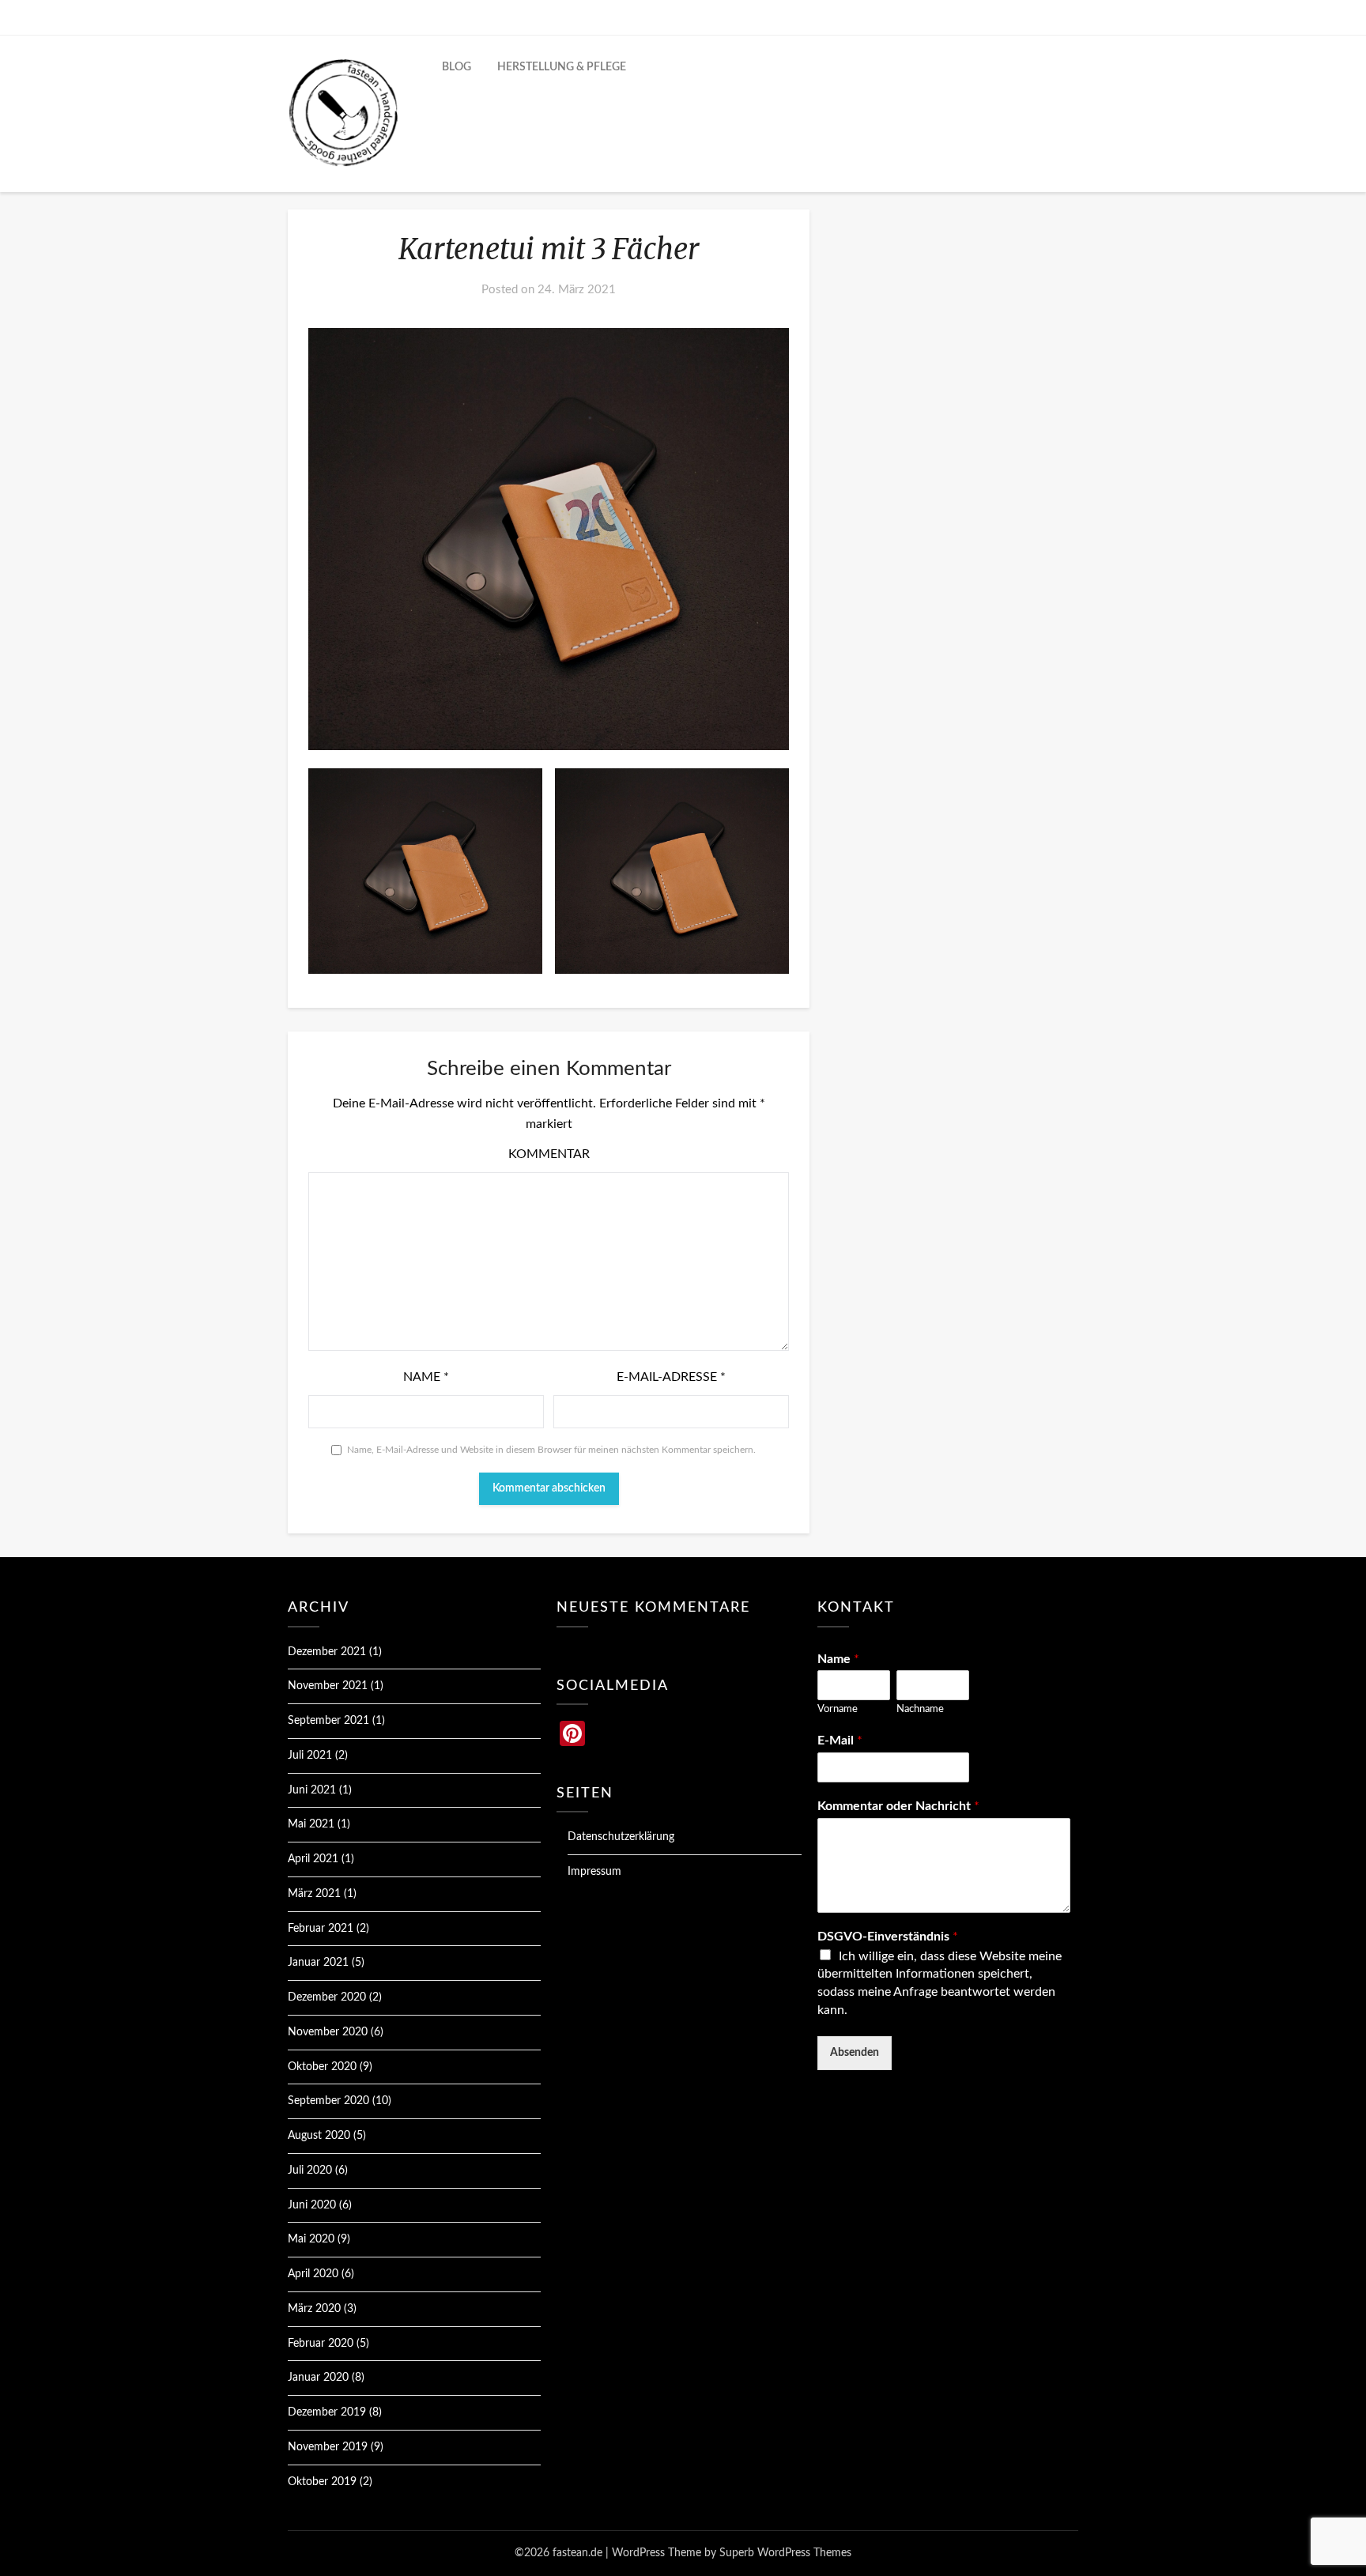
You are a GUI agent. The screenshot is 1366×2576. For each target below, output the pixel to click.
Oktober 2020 (322, 2067)
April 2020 (313, 2274)
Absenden (855, 2053)
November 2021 (328, 1686)
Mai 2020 (311, 2239)
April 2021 (313, 1859)
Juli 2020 (310, 2171)
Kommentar (549, 1154)
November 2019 (328, 2447)
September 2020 (328, 2101)
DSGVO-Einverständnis (888, 1937)
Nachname (920, 1709)
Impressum (594, 1872)
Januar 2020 (318, 2378)
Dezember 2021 (327, 1652)
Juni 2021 (312, 1790)
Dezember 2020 (327, 1997)
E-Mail (840, 1741)
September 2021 (328, 1721)
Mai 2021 (311, 1824)
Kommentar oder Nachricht (898, 1806)
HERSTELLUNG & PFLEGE (562, 67)
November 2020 (328, 2032)
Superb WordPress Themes (785, 2553)
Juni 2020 (312, 2205)
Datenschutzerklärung (621, 1837)
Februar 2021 (321, 1929)
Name (426, 1377)
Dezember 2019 (327, 2412)
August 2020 (319, 2136)
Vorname (838, 1709)
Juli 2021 (310, 1756)
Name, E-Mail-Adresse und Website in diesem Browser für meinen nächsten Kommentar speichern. (551, 1450)
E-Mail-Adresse (671, 1377)
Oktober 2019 (322, 2482)
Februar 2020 (321, 2344)
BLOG (457, 67)
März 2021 (314, 1894)
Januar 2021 (318, 1963)
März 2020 (314, 2309)
